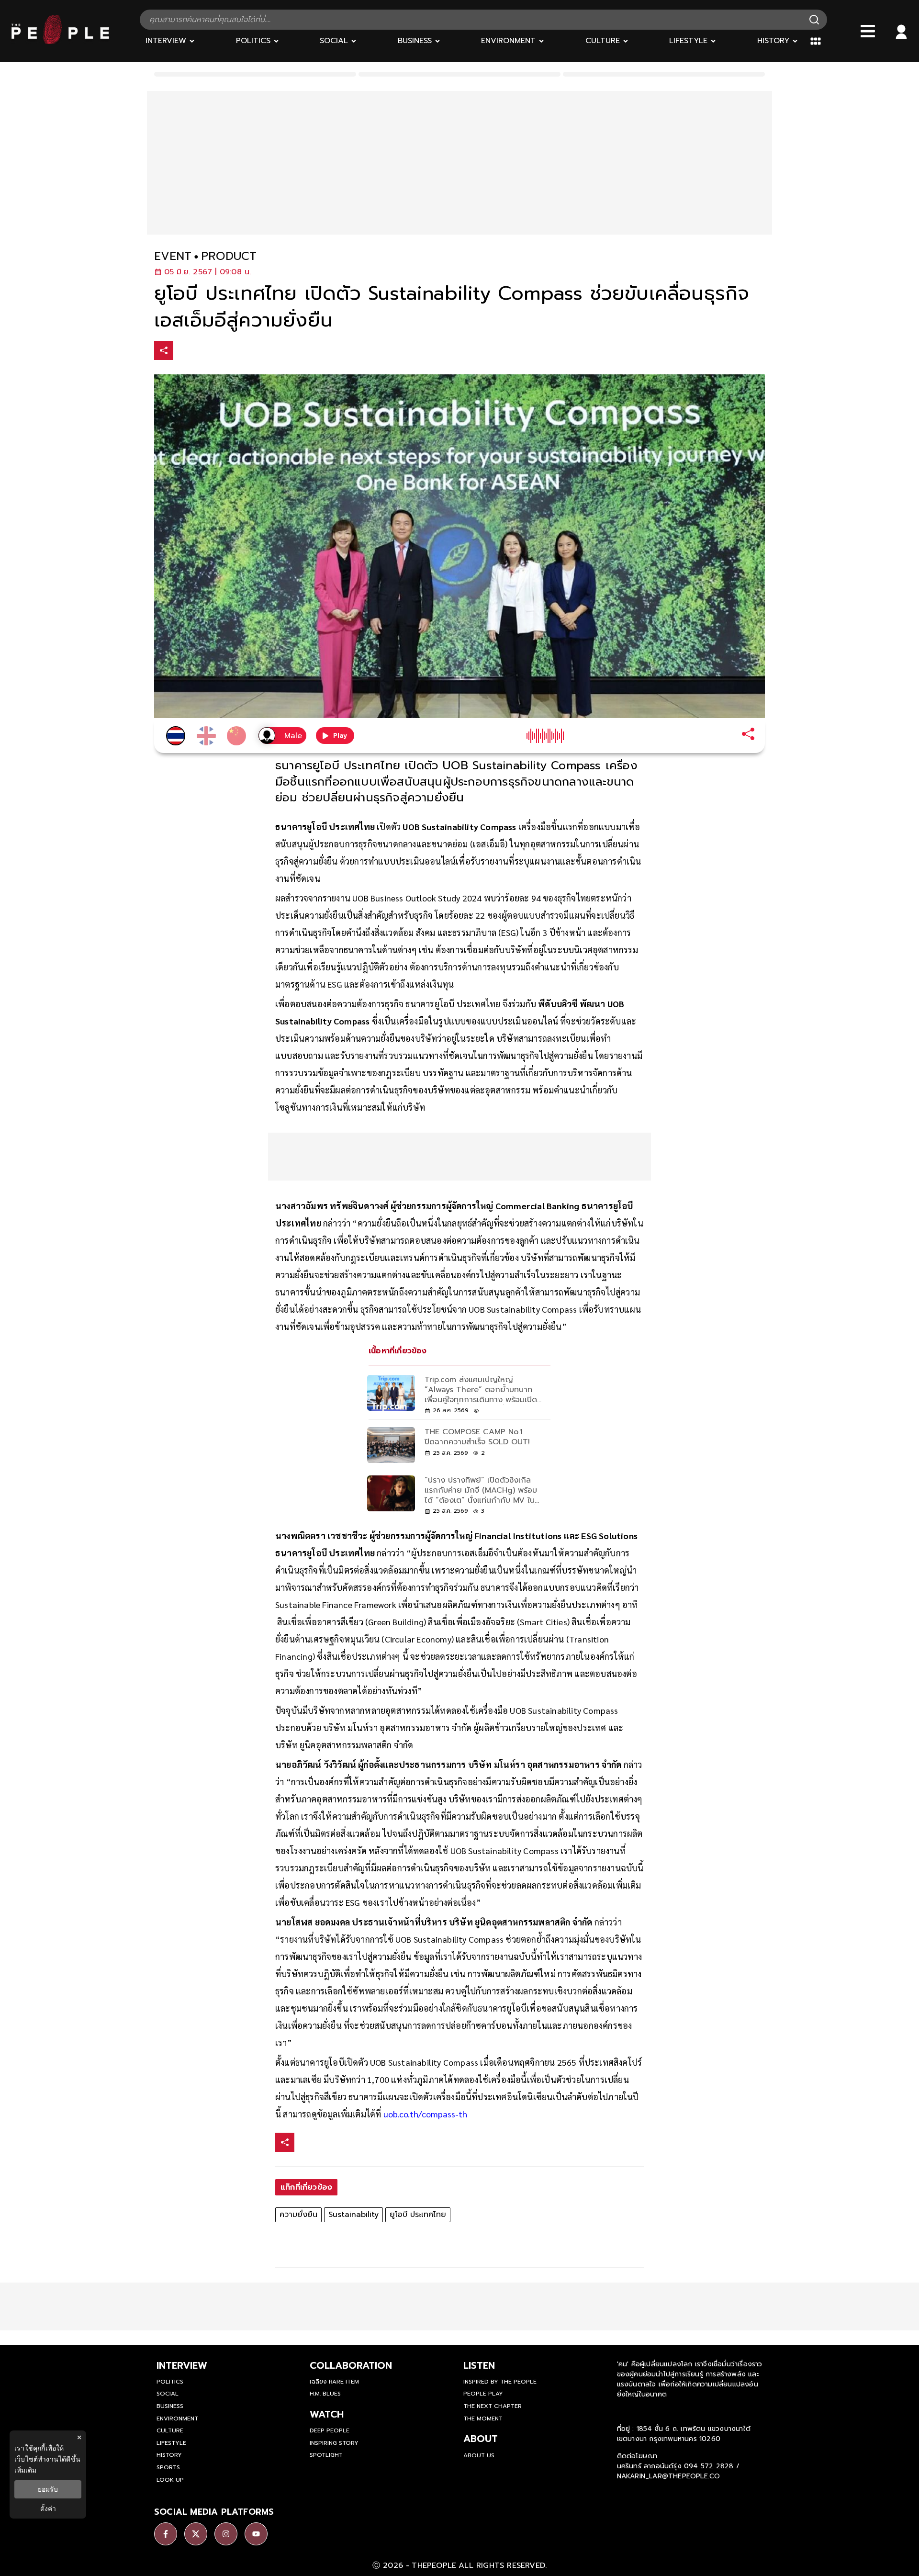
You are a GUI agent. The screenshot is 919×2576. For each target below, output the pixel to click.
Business (170, 2406)
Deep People (330, 2430)
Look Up (170, 2480)
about (481, 2439)
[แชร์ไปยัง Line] (224, 352)
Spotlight (326, 2455)
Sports (168, 2467)
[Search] (814, 20)
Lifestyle (171, 2443)
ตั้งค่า (48, 2509)
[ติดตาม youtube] (256, 2534)
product (229, 256)
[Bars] (868, 31)
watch (327, 2414)
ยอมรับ (48, 2489)
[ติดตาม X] (196, 2534)
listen (479, 2365)
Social (168, 2394)
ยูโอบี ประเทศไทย (418, 2215)
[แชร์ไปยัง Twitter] (204, 350)
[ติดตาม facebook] (166, 2534)
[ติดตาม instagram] (226, 2534)
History (169, 2455)
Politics (170, 2382)
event (173, 256)
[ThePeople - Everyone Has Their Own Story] (60, 42)
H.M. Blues (325, 2394)
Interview (182, 2365)
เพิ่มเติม (25, 2470)
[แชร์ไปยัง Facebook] (184, 352)
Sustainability (353, 2215)
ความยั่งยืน (298, 2215)
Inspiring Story (334, 2443)
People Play (483, 2394)
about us (479, 2455)
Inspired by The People (500, 2382)
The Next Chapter (493, 2406)
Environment (177, 2419)
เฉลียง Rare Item (334, 2382)
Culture (170, 2430)
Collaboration (351, 2365)
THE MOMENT (483, 2419)
